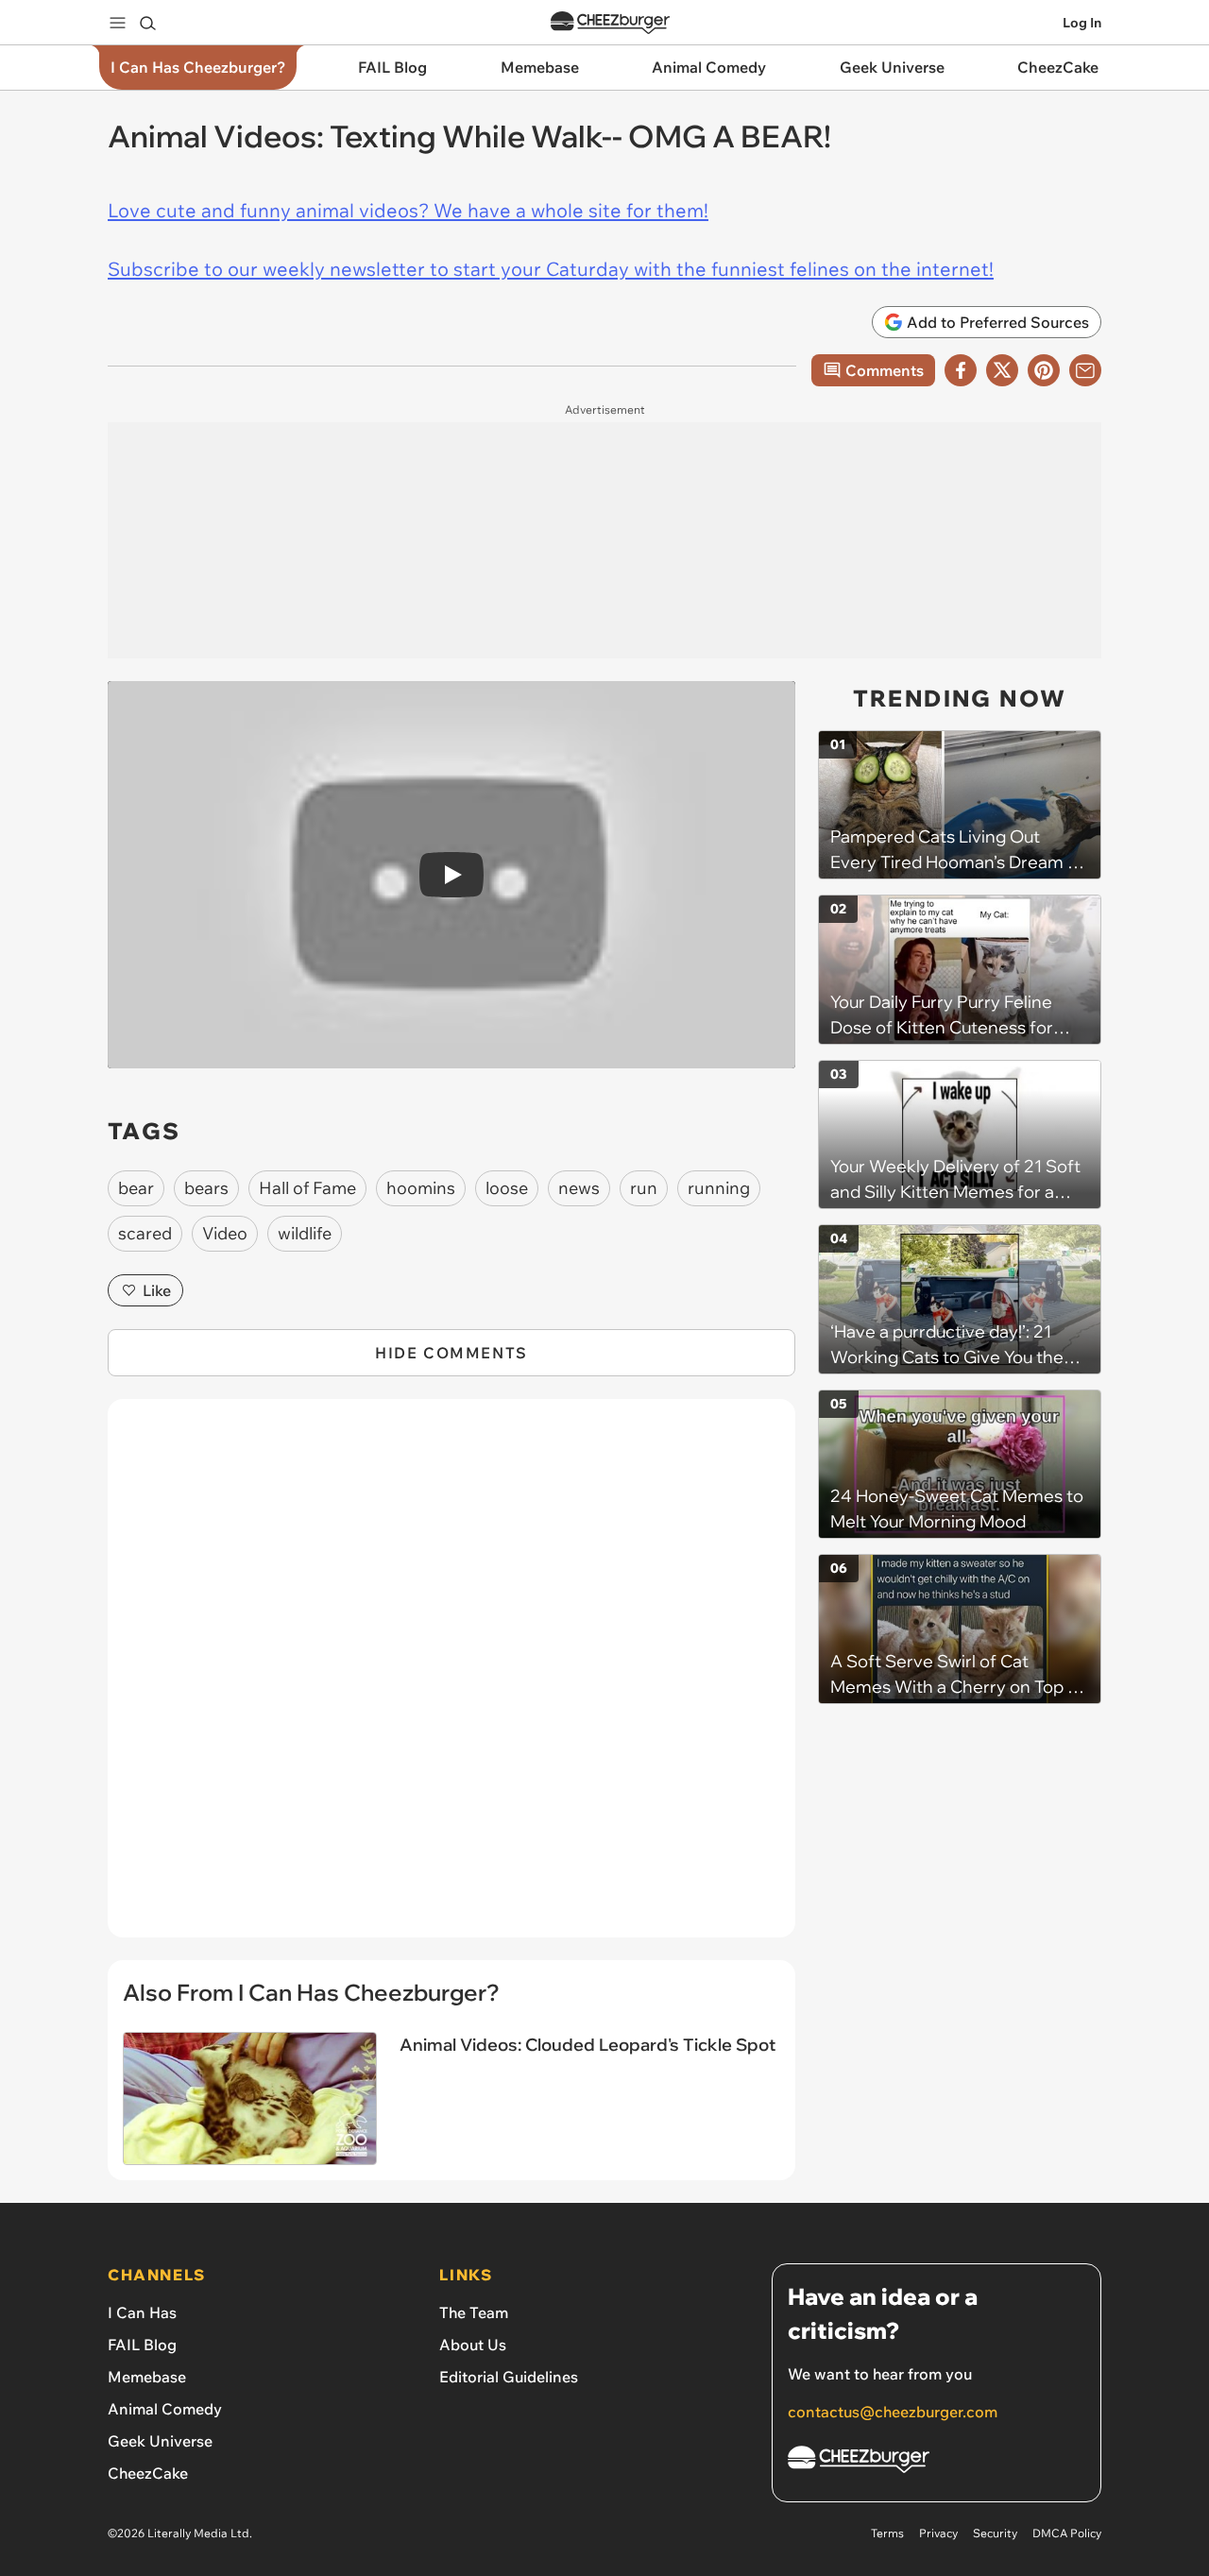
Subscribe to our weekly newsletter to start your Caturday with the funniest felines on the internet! (551, 269)
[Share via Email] (1085, 370)
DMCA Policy (1067, 2533)
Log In (1082, 23)
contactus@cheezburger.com (893, 2412)
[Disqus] (451, 1679)
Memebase (147, 2377)
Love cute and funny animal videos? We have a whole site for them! (408, 210)
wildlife (305, 1233)
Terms (887, 2533)
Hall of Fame (307, 1188)
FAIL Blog (142, 2345)
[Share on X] (1002, 370)
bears (206, 1188)
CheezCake (148, 2473)
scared (145, 1233)
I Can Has (142, 2312)
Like (157, 1290)
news (579, 1188)
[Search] (147, 23)
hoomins (421, 1188)
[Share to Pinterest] (1044, 370)
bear (136, 1188)
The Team (474, 2312)
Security (995, 2533)
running (719, 1188)
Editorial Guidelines (509, 2377)
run (644, 1188)
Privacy (938, 2533)
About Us (473, 2345)
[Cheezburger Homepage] (610, 23)
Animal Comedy (165, 2409)
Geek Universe (160, 2441)
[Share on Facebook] (961, 370)
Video (225, 1233)
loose (507, 1188)
